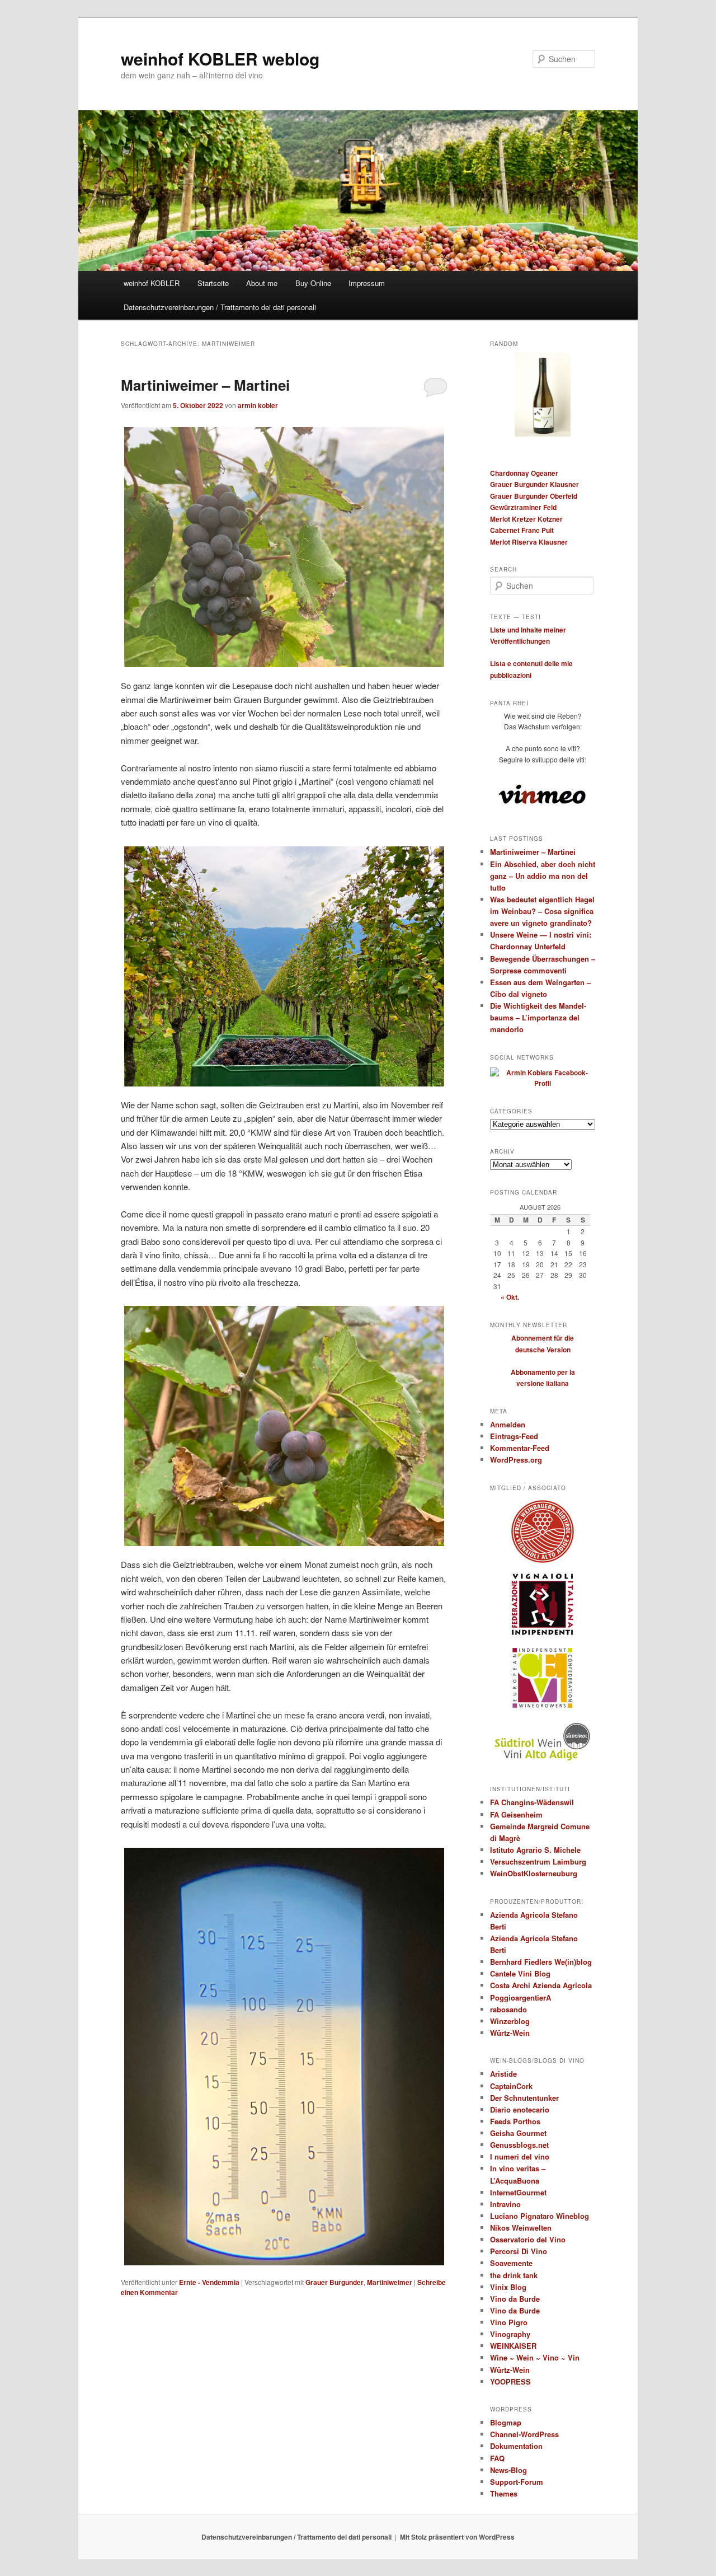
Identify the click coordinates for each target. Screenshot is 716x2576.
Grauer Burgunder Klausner (534, 484)
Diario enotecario (520, 2109)
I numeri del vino (520, 2156)
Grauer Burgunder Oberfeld (534, 496)
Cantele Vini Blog (520, 1973)
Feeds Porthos (515, 2121)
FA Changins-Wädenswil (532, 1802)
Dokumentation (516, 2446)
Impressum (367, 283)
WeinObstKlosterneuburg (534, 1873)
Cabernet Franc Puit (522, 530)
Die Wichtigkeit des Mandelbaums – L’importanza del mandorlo (538, 1017)
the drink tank (514, 2275)
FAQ (497, 2458)
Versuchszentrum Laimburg (538, 1861)
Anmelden (508, 1424)
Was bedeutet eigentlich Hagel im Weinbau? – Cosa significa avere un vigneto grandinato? (542, 911)
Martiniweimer (390, 2282)
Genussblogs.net (519, 2145)
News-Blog (508, 2470)
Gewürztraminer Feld (523, 507)
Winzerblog (510, 2021)
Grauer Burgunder (335, 2282)
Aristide (503, 2074)
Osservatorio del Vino (528, 2239)
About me (262, 283)
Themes (504, 2493)
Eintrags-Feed (514, 1436)
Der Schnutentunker (524, 2098)
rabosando (508, 2009)
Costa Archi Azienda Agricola (541, 1985)
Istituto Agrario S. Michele (535, 1850)
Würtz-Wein (510, 2033)
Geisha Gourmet (518, 2133)
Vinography (510, 2334)
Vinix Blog (508, 2287)
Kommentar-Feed (520, 1448)
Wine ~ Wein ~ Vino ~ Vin (535, 2357)
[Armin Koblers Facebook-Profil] (543, 1083)
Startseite (213, 283)
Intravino (505, 2204)
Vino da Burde (515, 2299)
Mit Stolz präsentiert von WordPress (457, 2537)
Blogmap (506, 2422)
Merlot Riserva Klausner (529, 542)
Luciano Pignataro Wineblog (540, 2216)
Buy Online (313, 283)
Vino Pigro (509, 2322)
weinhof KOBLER (152, 283)
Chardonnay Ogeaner (524, 473)
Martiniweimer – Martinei (205, 385)
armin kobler (258, 405)
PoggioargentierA (520, 1997)
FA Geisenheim (516, 1814)
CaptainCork (511, 2086)
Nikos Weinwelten (521, 2228)
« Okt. (510, 1297)
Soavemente (511, 2263)
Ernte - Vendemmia (209, 2282)
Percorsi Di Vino (519, 2251)
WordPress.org (516, 1460)
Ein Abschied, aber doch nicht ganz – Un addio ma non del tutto (543, 876)
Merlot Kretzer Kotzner (526, 519)
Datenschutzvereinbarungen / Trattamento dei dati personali (220, 307)
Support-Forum (517, 2482)
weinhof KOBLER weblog (220, 58)
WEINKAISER (513, 2346)
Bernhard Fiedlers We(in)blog (541, 1962)
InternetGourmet (518, 2192)
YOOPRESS (510, 2381)
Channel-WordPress (524, 2434)
